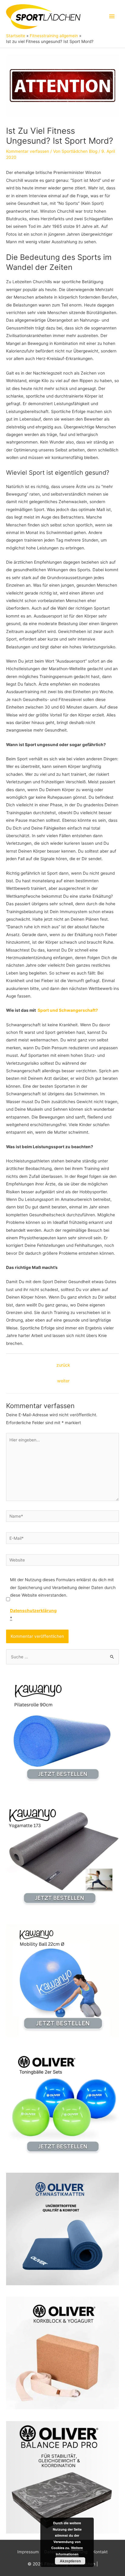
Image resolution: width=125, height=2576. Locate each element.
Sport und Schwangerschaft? (68, 1010)
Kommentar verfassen (28, 151)
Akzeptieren (70, 2561)
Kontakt (100, 2552)
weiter (63, 1381)
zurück (63, 1365)
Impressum (28, 2552)
